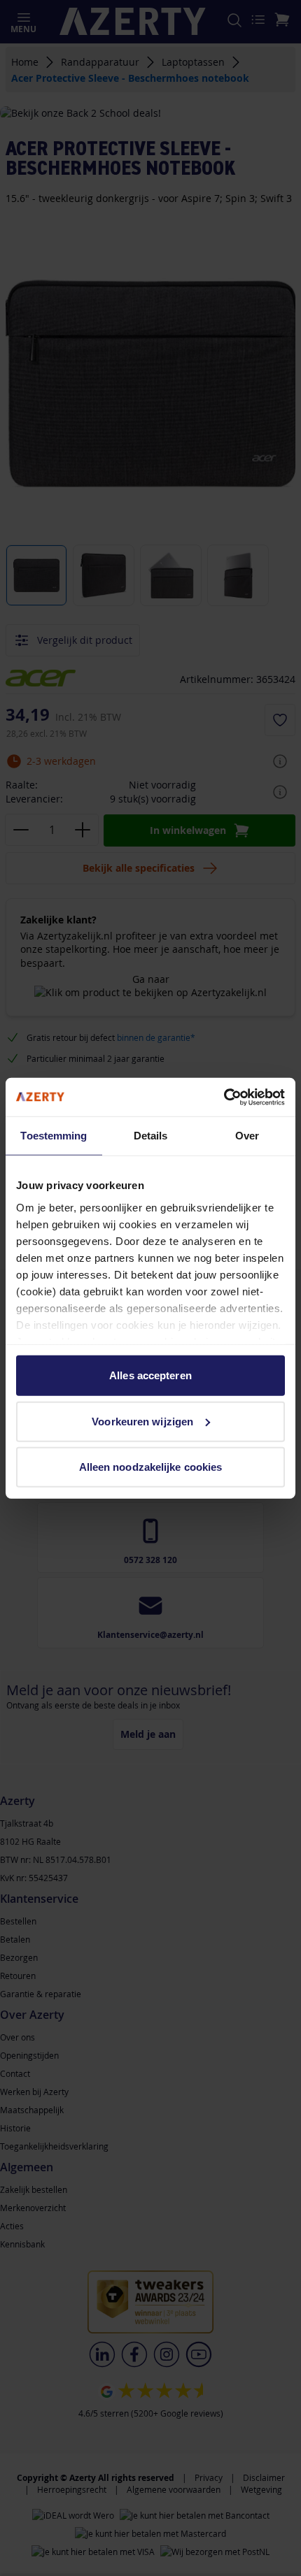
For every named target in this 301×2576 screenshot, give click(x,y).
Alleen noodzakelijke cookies (151, 1467)
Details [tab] (151, 1136)
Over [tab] (247, 1136)
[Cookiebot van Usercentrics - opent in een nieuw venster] (224, 1097)
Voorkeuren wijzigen (142, 1421)
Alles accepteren (150, 1375)
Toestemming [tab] (54, 1136)
